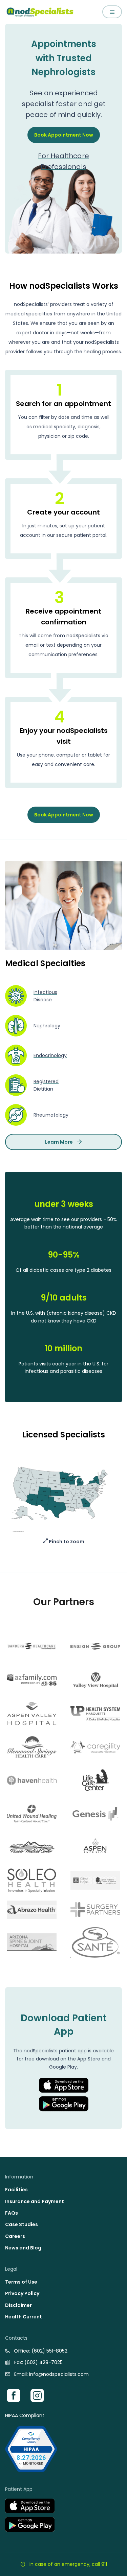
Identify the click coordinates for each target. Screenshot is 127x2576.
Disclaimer (18, 2305)
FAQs (12, 2213)
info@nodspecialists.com (59, 2374)
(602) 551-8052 (49, 2351)
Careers (15, 2236)
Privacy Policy (22, 2293)
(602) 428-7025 (44, 2362)
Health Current (24, 2317)
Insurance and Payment (35, 2201)
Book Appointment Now (64, 135)
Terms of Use (21, 2282)
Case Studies (22, 2224)
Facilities (16, 2190)
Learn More (59, 1142)
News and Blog (23, 2248)
